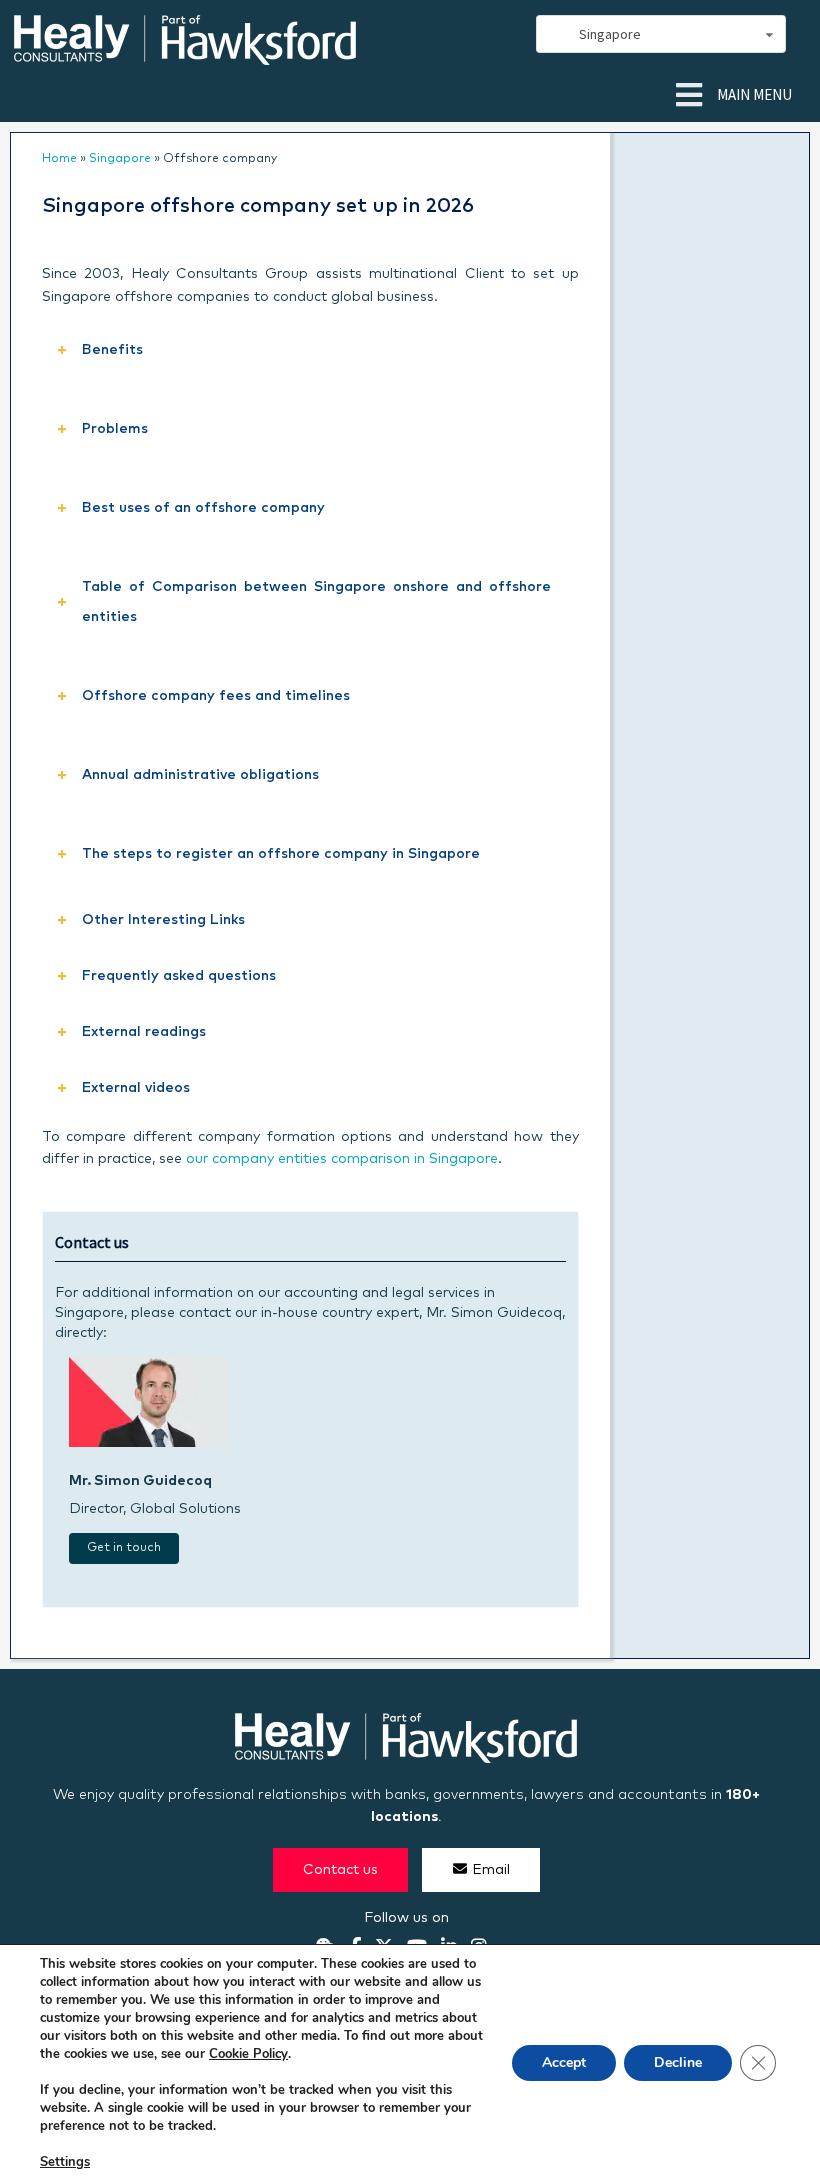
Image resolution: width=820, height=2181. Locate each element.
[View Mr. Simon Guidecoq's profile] (149, 1443)
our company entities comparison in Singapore (342, 1159)
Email (491, 1870)
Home (59, 159)
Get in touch (124, 1548)
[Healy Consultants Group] (185, 56)
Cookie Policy (248, 2054)
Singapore (120, 159)
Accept (564, 2062)
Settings (65, 2162)
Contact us (340, 1870)
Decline (678, 2062)
